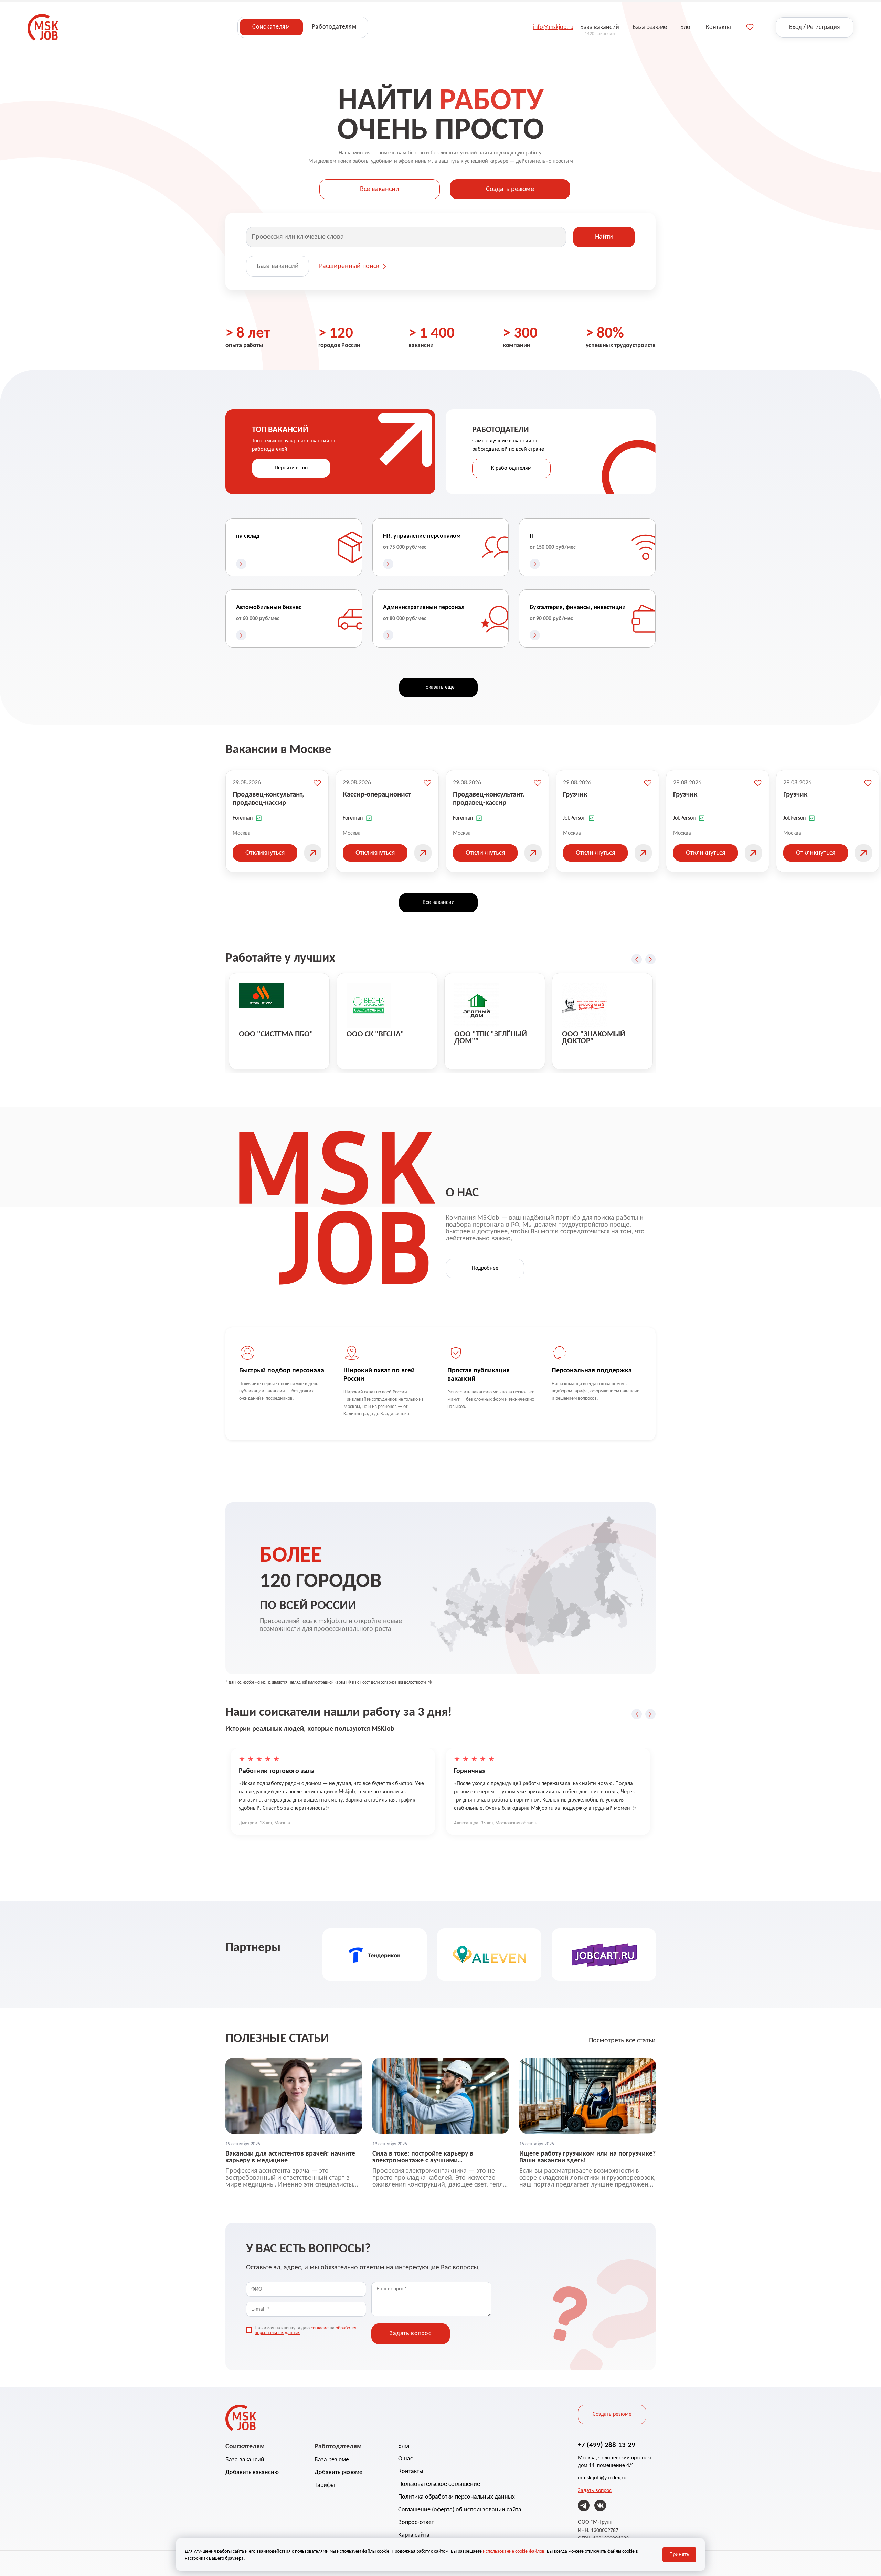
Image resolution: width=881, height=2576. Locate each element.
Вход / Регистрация (815, 27)
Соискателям (271, 27)
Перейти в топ (291, 468)
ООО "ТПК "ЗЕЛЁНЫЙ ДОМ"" (491, 1038)
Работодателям (334, 27)
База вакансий (278, 266)
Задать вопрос (595, 2491)
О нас (406, 2459)
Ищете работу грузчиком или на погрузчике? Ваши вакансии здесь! (587, 2157)
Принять (679, 2555)
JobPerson (574, 818)
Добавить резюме (338, 2473)
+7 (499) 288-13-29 (607, 2445)
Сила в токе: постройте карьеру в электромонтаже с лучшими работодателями (423, 2157)
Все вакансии (380, 189)
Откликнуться (265, 853)
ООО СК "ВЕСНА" (375, 1034)
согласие (320, 2328)
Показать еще (438, 687)
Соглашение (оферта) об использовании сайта (460, 2510)
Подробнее (485, 1268)
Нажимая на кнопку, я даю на (305, 2331)
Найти (604, 237)
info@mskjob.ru (553, 27)
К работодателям (511, 468)
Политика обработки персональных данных (457, 2497)
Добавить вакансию (252, 2473)
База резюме (332, 2460)
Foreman (243, 818)
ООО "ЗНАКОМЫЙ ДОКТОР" (594, 1038)
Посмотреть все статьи (622, 2041)
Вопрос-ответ (416, 2522)
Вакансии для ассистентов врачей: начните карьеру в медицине (290, 2157)
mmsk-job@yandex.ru (602, 2478)
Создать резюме (510, 189)
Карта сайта (414, 2535)
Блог (404, 2446)
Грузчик (575, 795)
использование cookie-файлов (514, 2551)
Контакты (411, 2472)
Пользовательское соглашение (439, 2484)
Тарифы (325, 2485)
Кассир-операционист (377, 795)
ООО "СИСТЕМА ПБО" (276, 1034)
